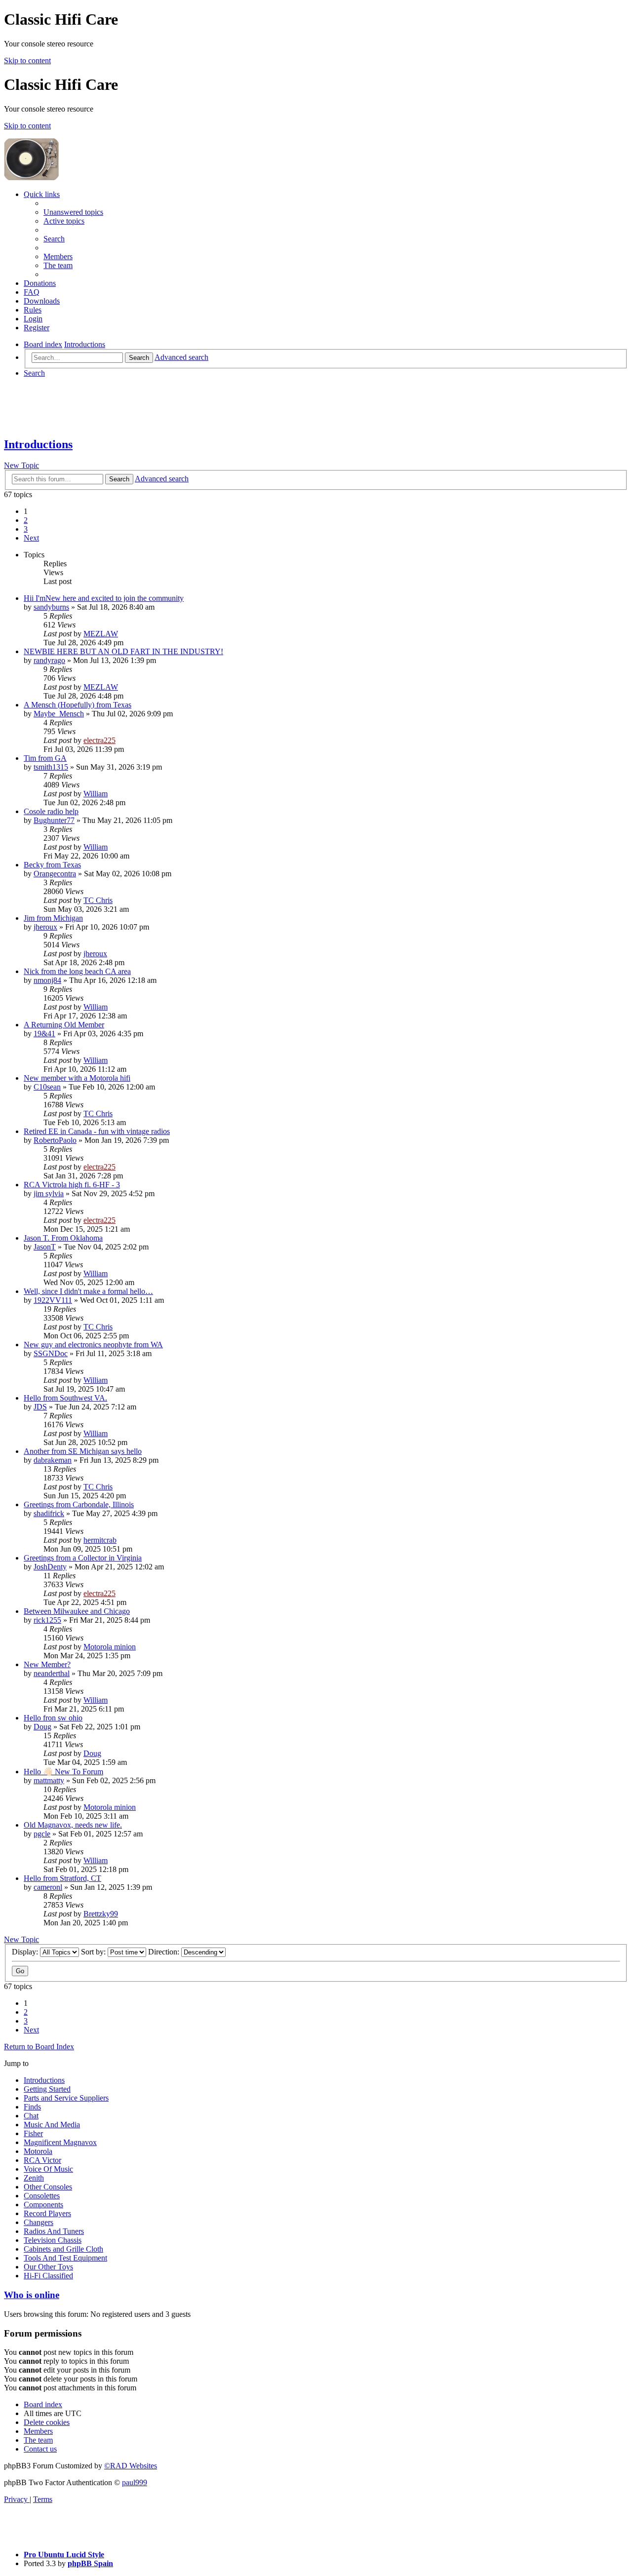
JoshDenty (50, 1567)
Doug (42, 1727)
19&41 (44, 1034)
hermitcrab (100, 1540)
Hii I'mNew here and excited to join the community (104, 598)
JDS (40, 1407)
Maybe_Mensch (59, 714)
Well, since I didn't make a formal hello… (88, 1291)
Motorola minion (110, 1647)
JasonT (45, 1247)
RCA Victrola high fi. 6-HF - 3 (72, 1185)
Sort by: (94, 1952)
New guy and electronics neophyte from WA (93, 1345)
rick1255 (47, 1620)
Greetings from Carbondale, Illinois (79, 1504)
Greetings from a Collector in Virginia (83, 1558)
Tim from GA (45, 758)
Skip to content (27, 60)
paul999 (135, 2482)
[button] (31, 538)
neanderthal (52, 1673)
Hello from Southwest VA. (65, 1398)
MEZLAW (101, 634)
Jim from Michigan (53, 918)
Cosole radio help (51, 811)
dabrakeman (53, 1460)
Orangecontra (55, 874)
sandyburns (51, 607)
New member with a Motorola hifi (77, 1078)
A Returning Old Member (64, 1025)
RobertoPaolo (55, 1140)
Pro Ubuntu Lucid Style (64, 2555)
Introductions (38, 444)
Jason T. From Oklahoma (63, 1238)
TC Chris (98, 900)
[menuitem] (73, 212)
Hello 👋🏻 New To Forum (63, 1772)
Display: (26, 1952)
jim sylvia (49, 1193)
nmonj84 (47, 980)
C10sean (47, 1087)
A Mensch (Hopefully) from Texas (78, 705)
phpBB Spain (90, 2563)
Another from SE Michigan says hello (83, 1451)
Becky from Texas (52, 865)
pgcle (42, 1834)
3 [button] (26, 529)
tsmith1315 (51, 767)
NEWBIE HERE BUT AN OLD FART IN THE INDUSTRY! (123, 651)
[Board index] (134, 177)
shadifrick (49, 1513)
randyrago (49, 660)
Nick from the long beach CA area (77, 971)
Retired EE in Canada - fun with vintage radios (97, 1131)
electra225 (99, 740)
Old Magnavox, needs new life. (73, 1825)
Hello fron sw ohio (53, 1718)
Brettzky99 (101, 1914)
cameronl (48, 1887)
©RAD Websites (131, 2466)
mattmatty (49, 1780)
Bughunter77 (54, 820)
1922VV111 (53, 1300)
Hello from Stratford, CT (62, 1878)
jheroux (45, 927)
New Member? (47, 1664)
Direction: (165, 1952)
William (96, 794)
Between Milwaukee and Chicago (77, 1611)
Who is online (32, 2295)
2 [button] (26, 520)
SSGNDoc (51, 1353)
